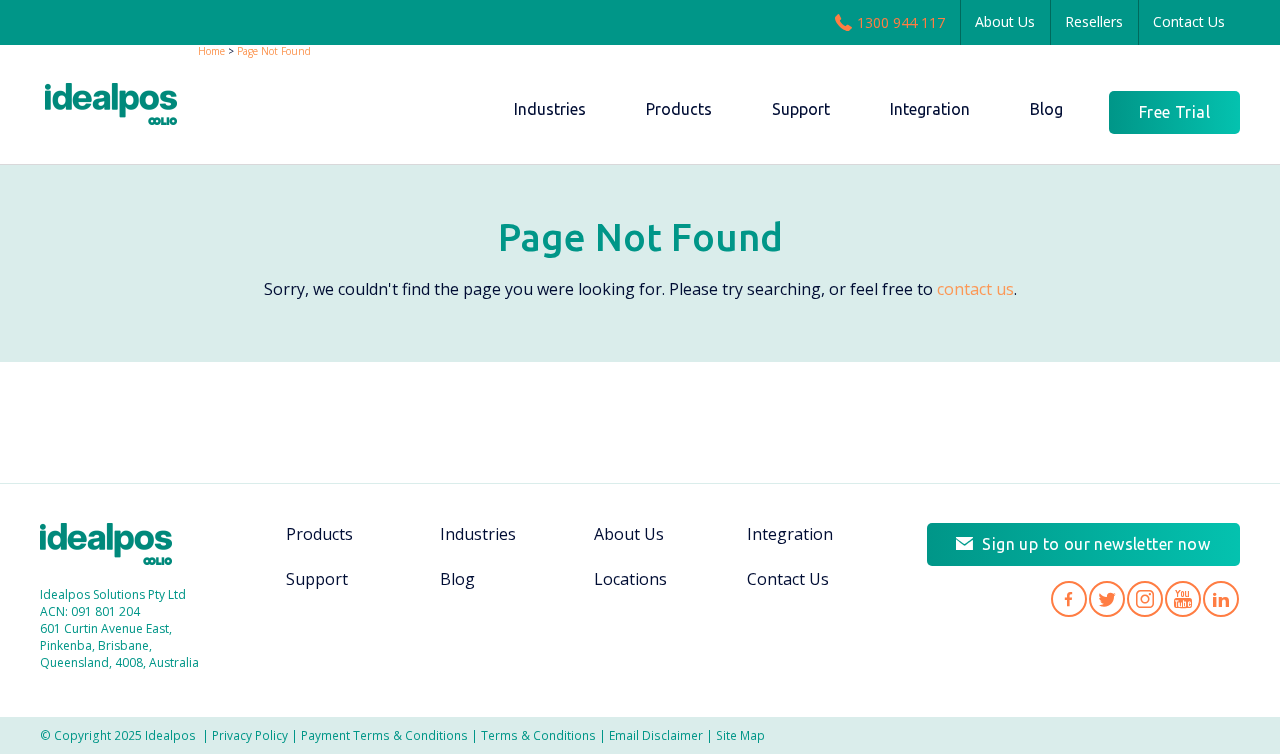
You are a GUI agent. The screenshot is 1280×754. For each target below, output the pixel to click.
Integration (790, 534)
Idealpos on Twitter (1107, 599)
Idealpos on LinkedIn (1221, 599)
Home (211, 51)
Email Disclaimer (656, 735)
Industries (478, 534)
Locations (630, 579)
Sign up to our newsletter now (1096, 544)
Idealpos (116, 546)
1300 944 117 (901, 22)
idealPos (121, 106)
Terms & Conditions (538, 735)
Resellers (1094, 21)
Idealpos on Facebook (1069, 599)
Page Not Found (274, 51)
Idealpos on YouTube (1183, 599)
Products (319, 534)
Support (317, 579)
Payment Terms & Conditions (384, 735)
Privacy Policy (250, 735)
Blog (457, 579)
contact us (975, 289)
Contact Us (1189, 21)
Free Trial (1174, 112)
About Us (1005, 21)
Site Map (740, 735)
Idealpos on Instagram (1145, 599)
